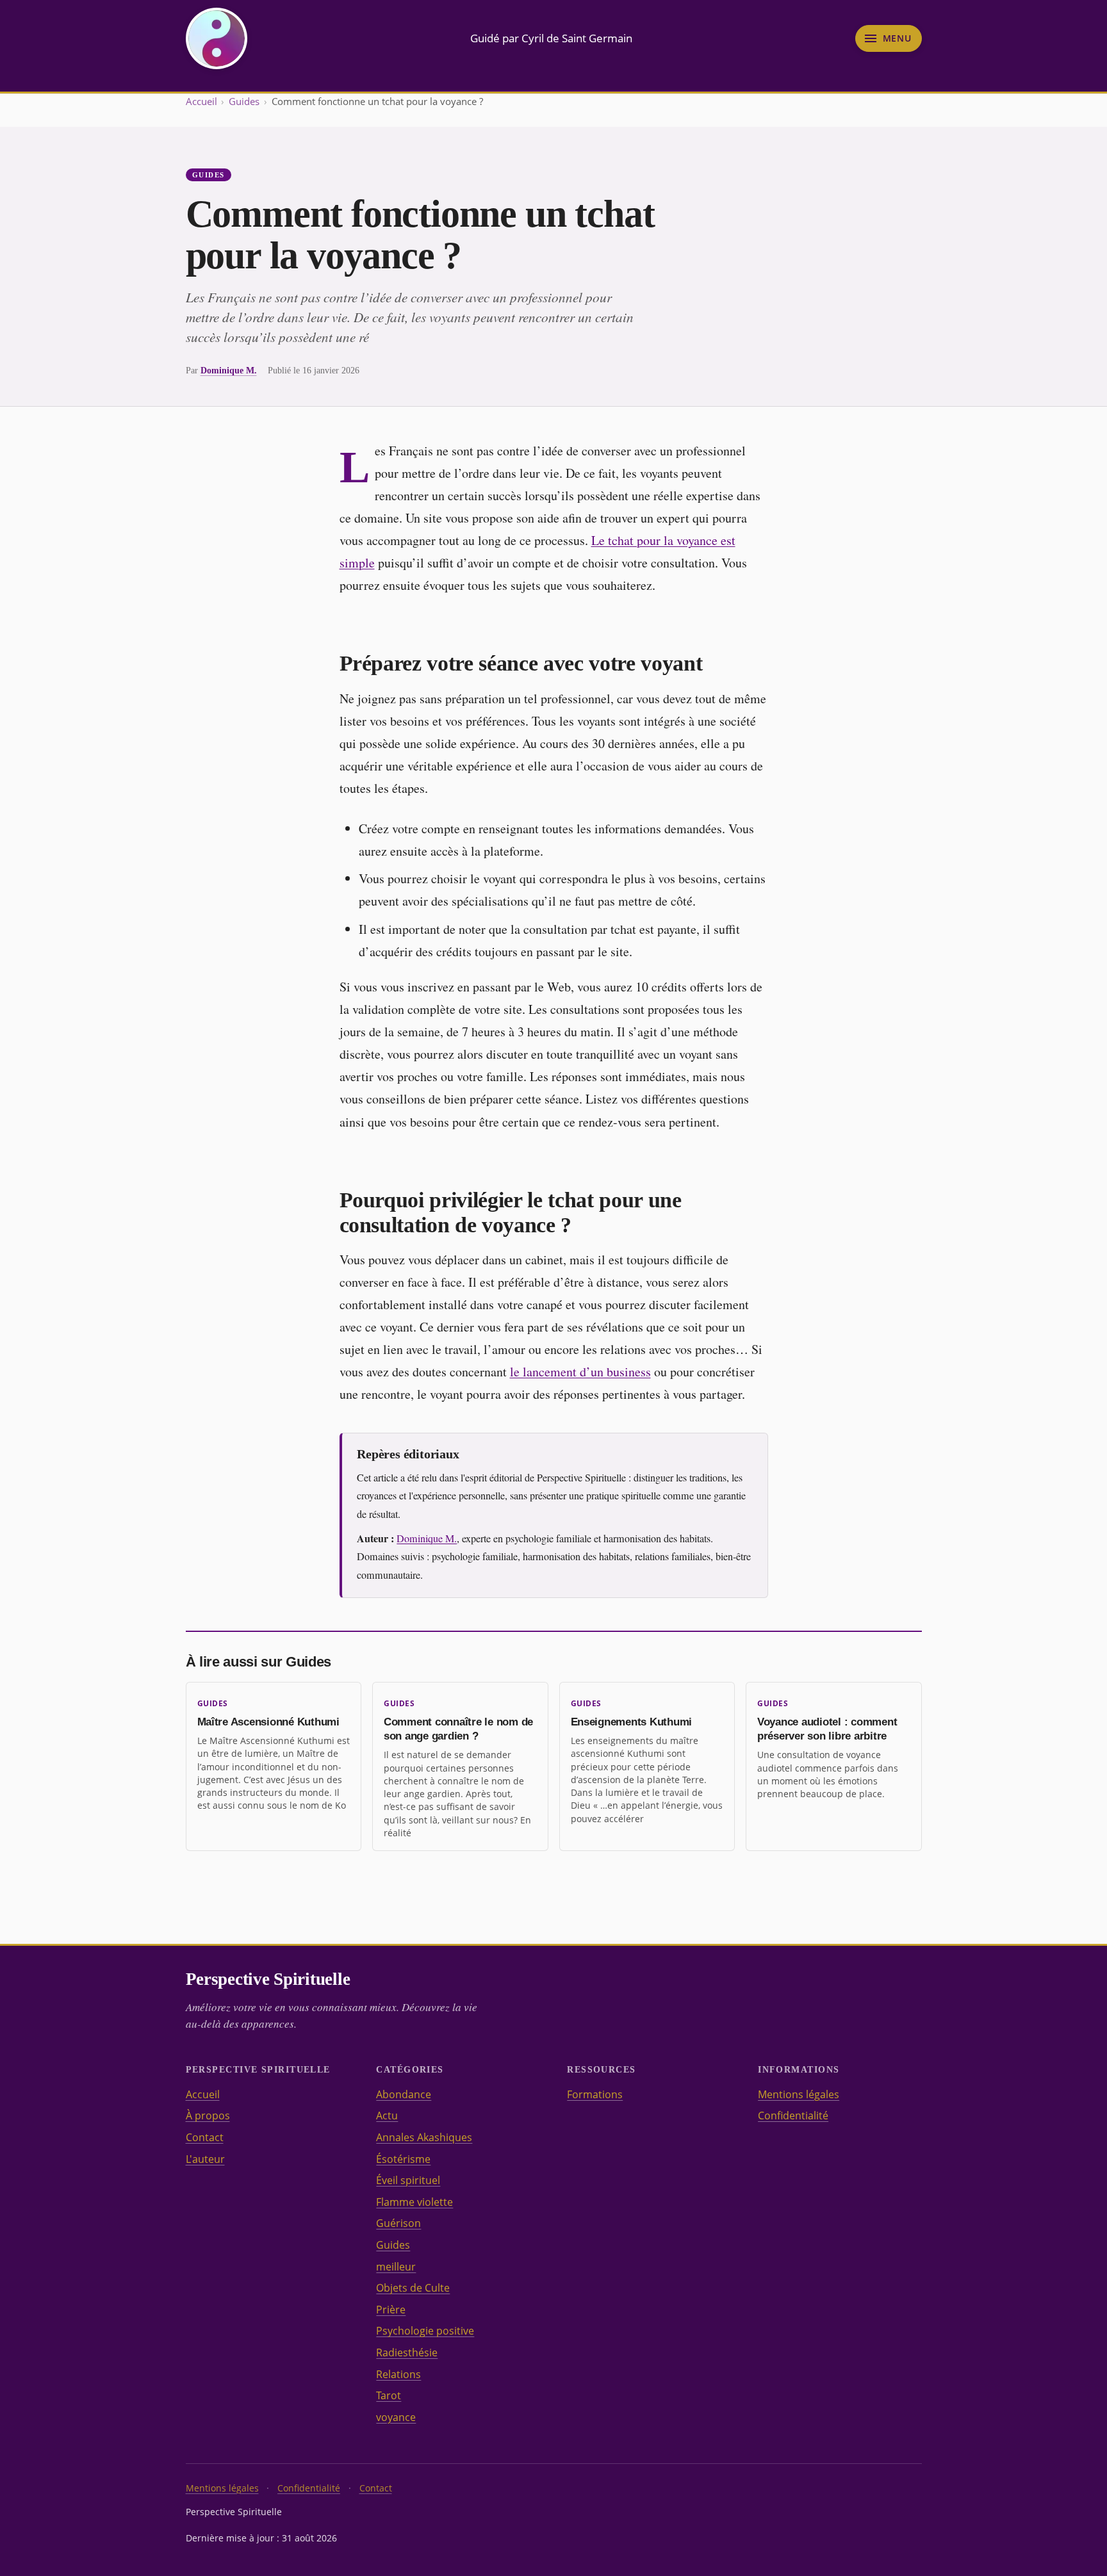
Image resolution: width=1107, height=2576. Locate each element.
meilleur (396, 2267)
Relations (398, 2374)
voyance (396, 2417)
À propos (208, 2115)
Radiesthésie (407, 2352)
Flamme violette (414, 2202)
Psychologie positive (425, 2331)
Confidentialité (793, 2115)
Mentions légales (799, 2094)
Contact (205, 2137)
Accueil (201, 101)
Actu (387, 2115)
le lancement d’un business (580, 1372)
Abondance (404, 2094)
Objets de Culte (413, 2288)
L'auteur (205, 2159)
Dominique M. (229, 370)
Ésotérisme (403, 2159)
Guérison (398, 2223)
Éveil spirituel (408, 2180)
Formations (595, 2094)
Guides (244, 101)
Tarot (389, 2395)
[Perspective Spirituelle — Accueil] (217, 38)
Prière (391, 2310)
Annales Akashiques (424, 2137)
